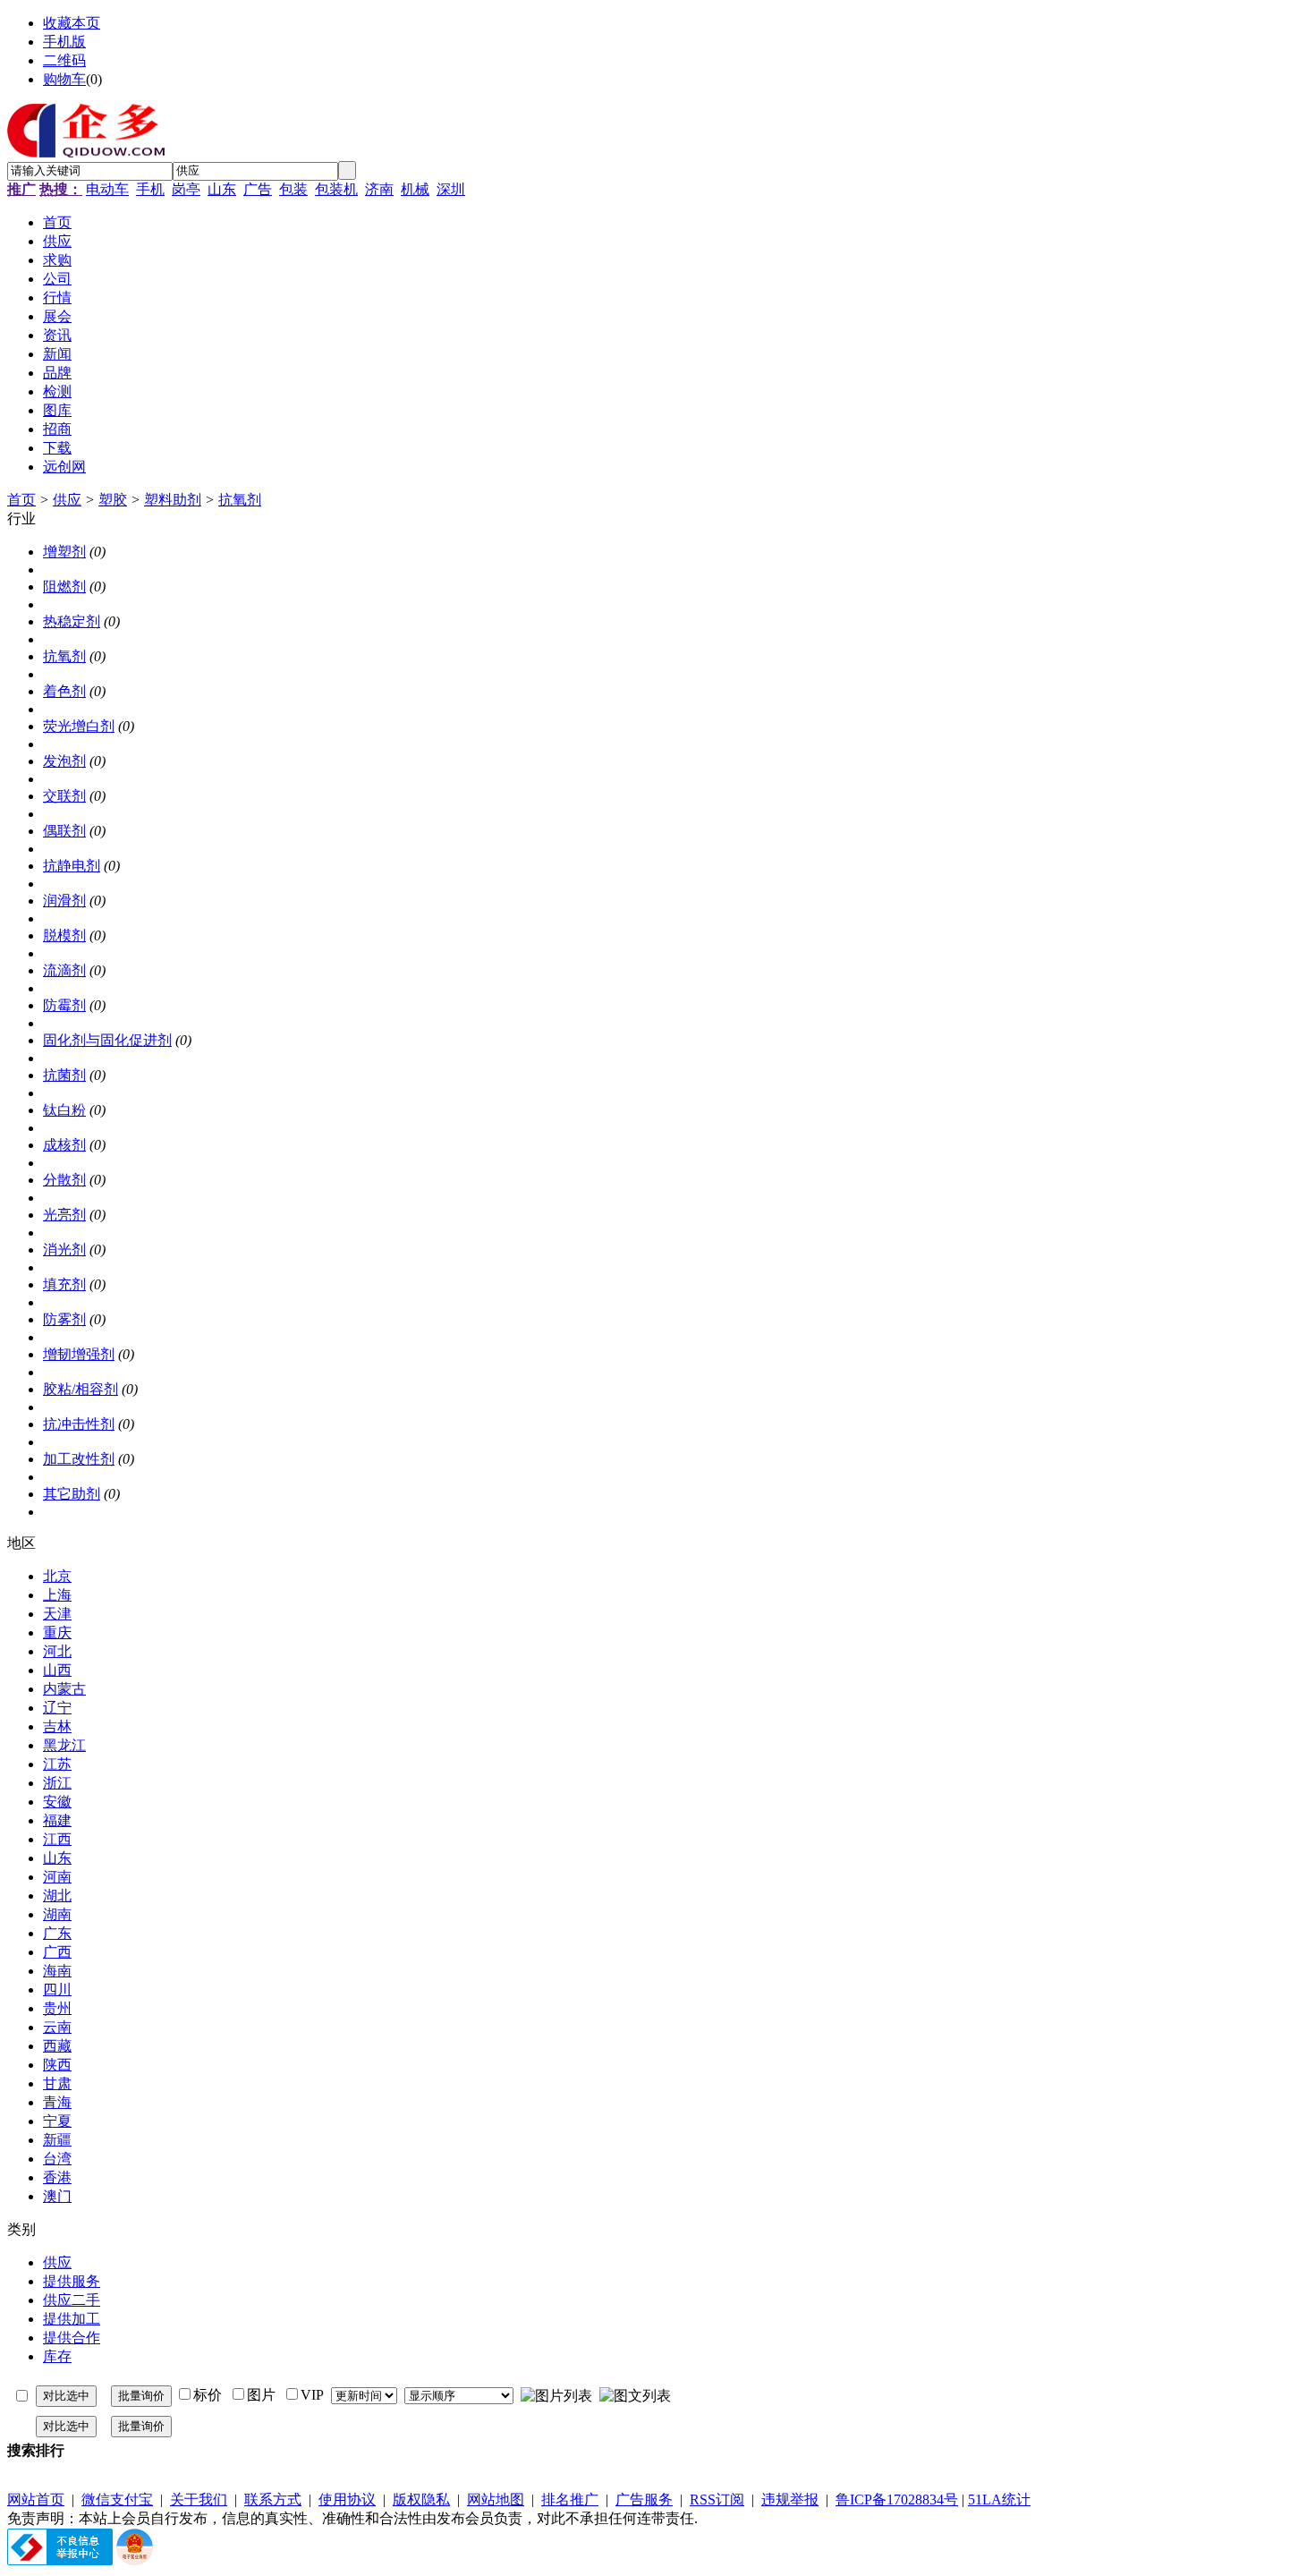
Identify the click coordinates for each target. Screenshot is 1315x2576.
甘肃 (57, 2083)
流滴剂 (64, 970)
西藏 (57, 2046)
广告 (258, 189)
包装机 (336, 189)
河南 (57, 1877)
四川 (57, 1989)
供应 (67, 500)
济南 (379, 189)
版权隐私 (421, 2499)
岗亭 (186, 189)
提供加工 (72, 2319)
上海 (57, 1595)
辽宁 (57, 1708)
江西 (57, 1839)
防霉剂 (64, 1005)
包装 (293, 189)
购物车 (64, 79)
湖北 (57, 1896)
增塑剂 (64, 552)
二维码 (64, 60)
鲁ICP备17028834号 (897, 2499)
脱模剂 (64, 935)
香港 (57, 2177)
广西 (57, 1952)
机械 (415, 189)
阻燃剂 (64, 587)
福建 (57, 1820)
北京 (57, 1576)
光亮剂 (64, 1215)
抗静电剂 (72, 866)
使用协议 (347, 2499)
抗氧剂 (240, 500)
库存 (57, 2356)
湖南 (57, 1914)
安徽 (57, 1802)
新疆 (57, 2140)
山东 (222, 189)
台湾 (57, 2159)
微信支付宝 (117, 2499)
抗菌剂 (64, 1075)
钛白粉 (64, 1110)
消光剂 (64, 1250)
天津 (57, 1614)
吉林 (57, 1726)
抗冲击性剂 (79, 1424)
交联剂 (64, 796)
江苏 (57, 1764)
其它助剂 (72, 1494)
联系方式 (273, 2499)
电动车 (107, 189)
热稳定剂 (72, 621)
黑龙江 (64, 1745)
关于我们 (199, 2499)
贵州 (57, 2008)
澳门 (57, 2196)
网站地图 (496, 2499)
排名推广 (570, 2499)
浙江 (57, 1783)
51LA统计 (999, 2499)
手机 (150, 189)
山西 (57, 1670)
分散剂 (64, 1180)
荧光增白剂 (79, 726)
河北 (57, 1651)
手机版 (64, 42)
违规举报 (790, 2499)
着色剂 (64, 691)
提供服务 (72, 2281)
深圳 (451, 189)
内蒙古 (64, 1689)
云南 (57, 2027)
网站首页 (36, 2499)
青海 (57, 2102)
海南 (57, 1971)
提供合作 (72, 2338)
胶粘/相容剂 (81, 1389)
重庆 (57, 1632)
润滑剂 (64, 901)
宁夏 (57, 2121)
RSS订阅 (717, 2499)
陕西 (57, 2065)
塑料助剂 (173, 500)
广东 (57, 1933)
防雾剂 (64, 1319)
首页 (21, 500)
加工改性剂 (79, 1459)
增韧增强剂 (79, 1354)
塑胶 (113, 500)
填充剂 (64, 1284)
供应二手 (72, 2300)
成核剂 (64, 1145)
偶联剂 (64, 831)
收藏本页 (72, 23)
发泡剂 (64, 761)
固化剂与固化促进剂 (107, 1040)
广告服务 (644, 2499)
